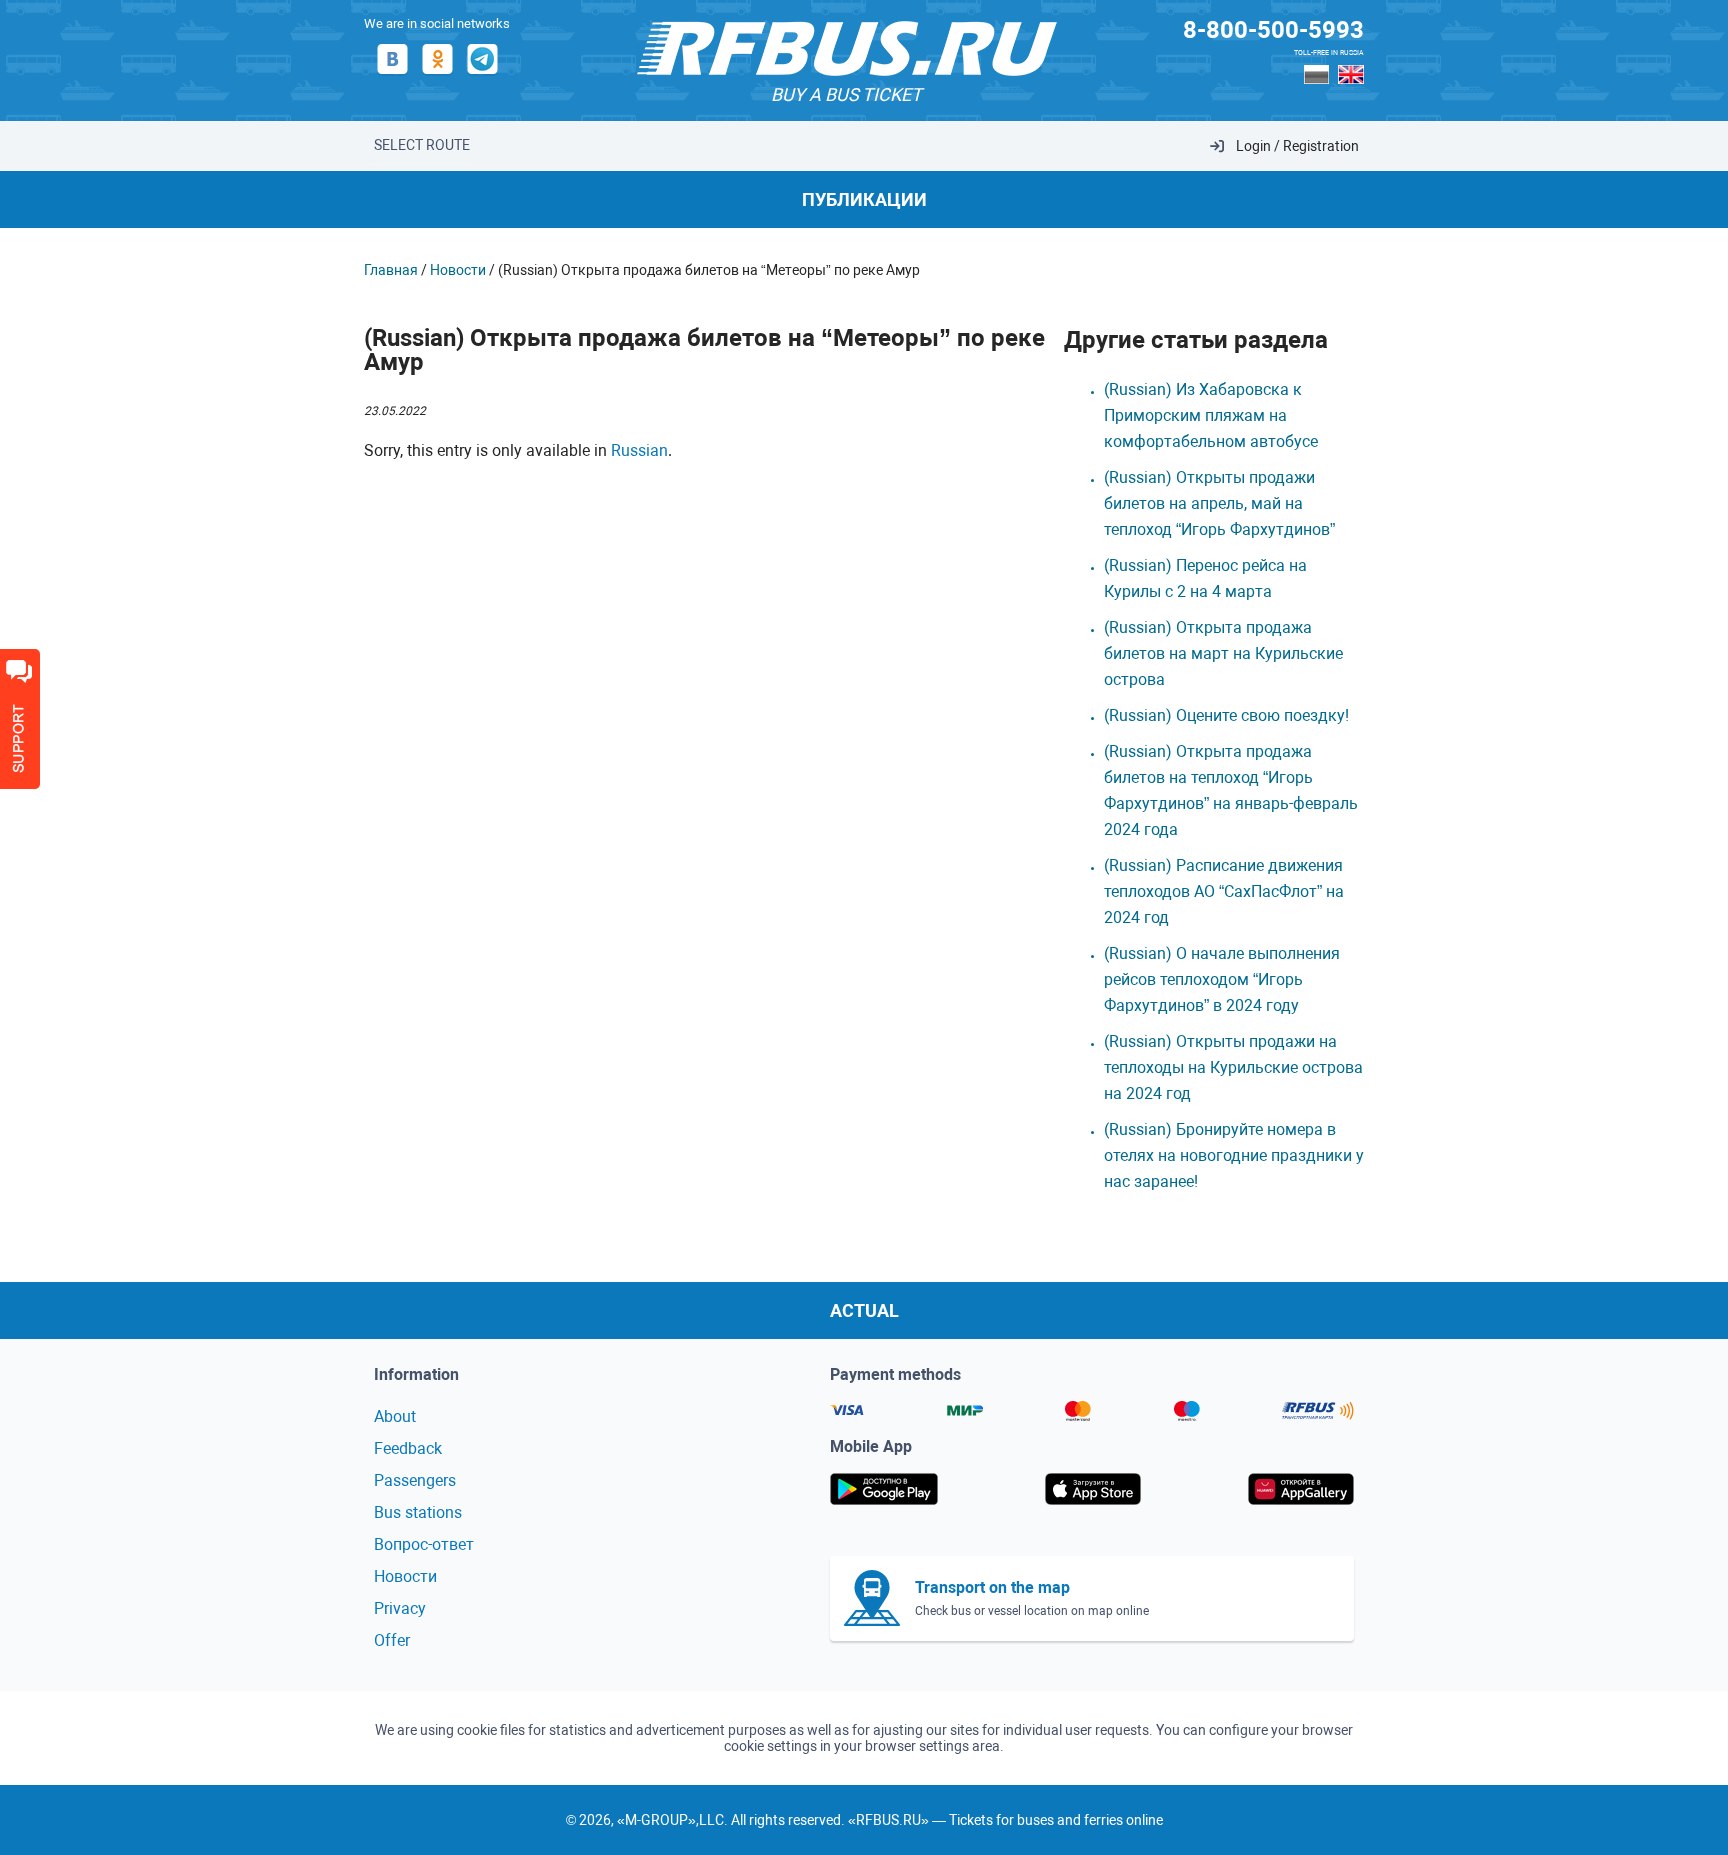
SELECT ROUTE (422, 145)
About (395, 1416)
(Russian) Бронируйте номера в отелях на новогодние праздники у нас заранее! (1234, 1155)
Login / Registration (1297, 146)
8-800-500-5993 (1273, 30)
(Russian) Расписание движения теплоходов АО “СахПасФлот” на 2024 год (1224, 891)
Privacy (400, 1608)
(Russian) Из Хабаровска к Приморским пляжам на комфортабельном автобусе (1215, 415)
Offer (392, 1640)
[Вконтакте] (392, 73)
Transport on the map (992, 1587)
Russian (639, 450)
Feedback (408, 1448)
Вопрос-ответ (424, 1544)
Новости (458, 270)
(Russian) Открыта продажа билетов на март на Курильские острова (1223, 653)
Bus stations (418, 1512)
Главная (391, 270)
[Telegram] (482, 73)
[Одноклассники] (437, 73)
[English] (1351, 74)
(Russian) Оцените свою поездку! (1226, 715)
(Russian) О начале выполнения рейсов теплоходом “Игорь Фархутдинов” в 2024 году (1222, 979)
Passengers (415, 1480)
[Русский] (1317, 74)
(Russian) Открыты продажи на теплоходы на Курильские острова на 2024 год (1233, 1067)
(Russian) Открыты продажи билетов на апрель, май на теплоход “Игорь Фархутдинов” (1219, 503)
